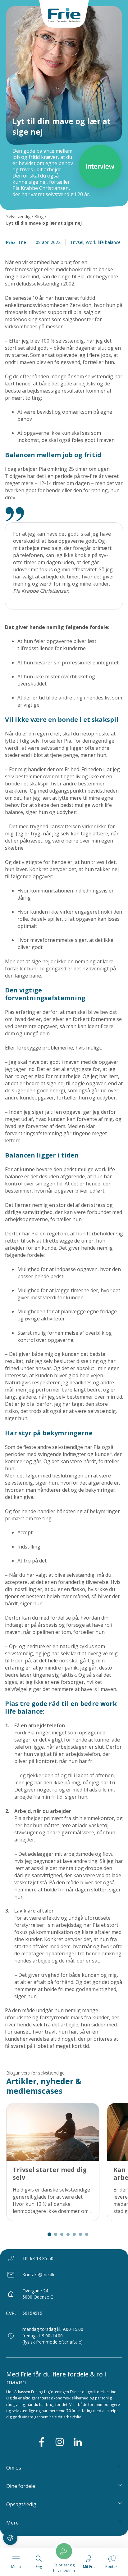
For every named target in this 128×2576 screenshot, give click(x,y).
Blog (39, 216)
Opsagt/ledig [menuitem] (21, 2504)
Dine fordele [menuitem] (21, 2486)
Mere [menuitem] (12, 2523)
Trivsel (77, 242)
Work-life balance (103, 242)
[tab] (49, 2234)
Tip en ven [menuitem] (20, 2536)
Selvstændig (18, 216)
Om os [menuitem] (14, 2468)
